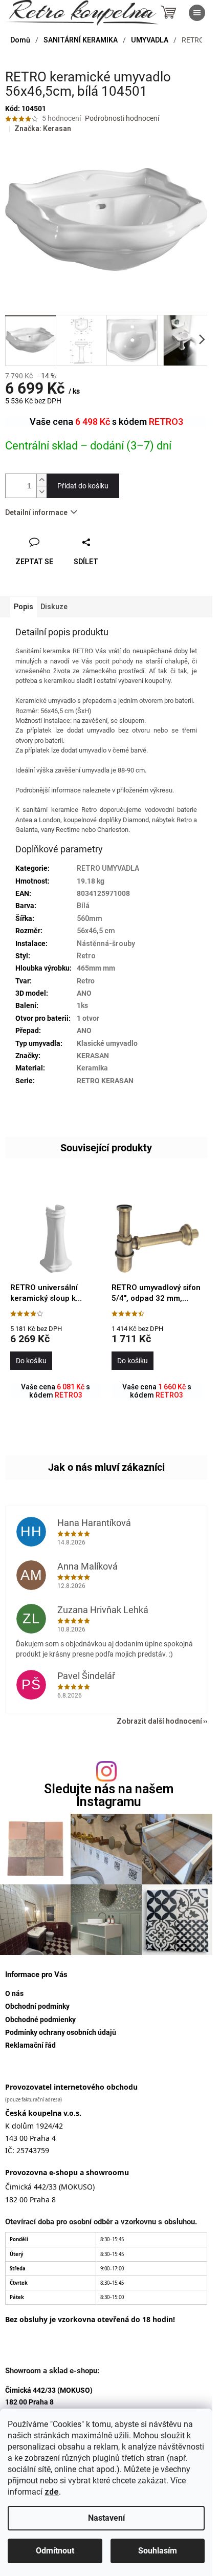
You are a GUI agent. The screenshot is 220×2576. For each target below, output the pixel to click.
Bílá (83, 906)
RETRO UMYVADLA (108, 868)
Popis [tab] (24, 607)
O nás (14, 1993)
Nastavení (106, 2518)
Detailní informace (36, 512)
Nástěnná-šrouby (106, 943)
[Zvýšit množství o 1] (41, 480)
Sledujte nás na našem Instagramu (109, 1795)
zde (52, 2492)
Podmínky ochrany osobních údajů (61, 2032)
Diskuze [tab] (54, 607)
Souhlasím (158, 2551)
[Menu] (197, 13)
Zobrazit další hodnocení (159, 1721)
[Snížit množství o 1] (41, 492)
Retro (86, 956)
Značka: (43, 128)
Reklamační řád (30, 2045)
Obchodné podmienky (40, 2020)
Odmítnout (55, 2551)
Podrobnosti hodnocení (122, 118)
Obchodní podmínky (37, 2006)
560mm (90, 918)
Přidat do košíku (83, 486)
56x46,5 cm (96, 931)
